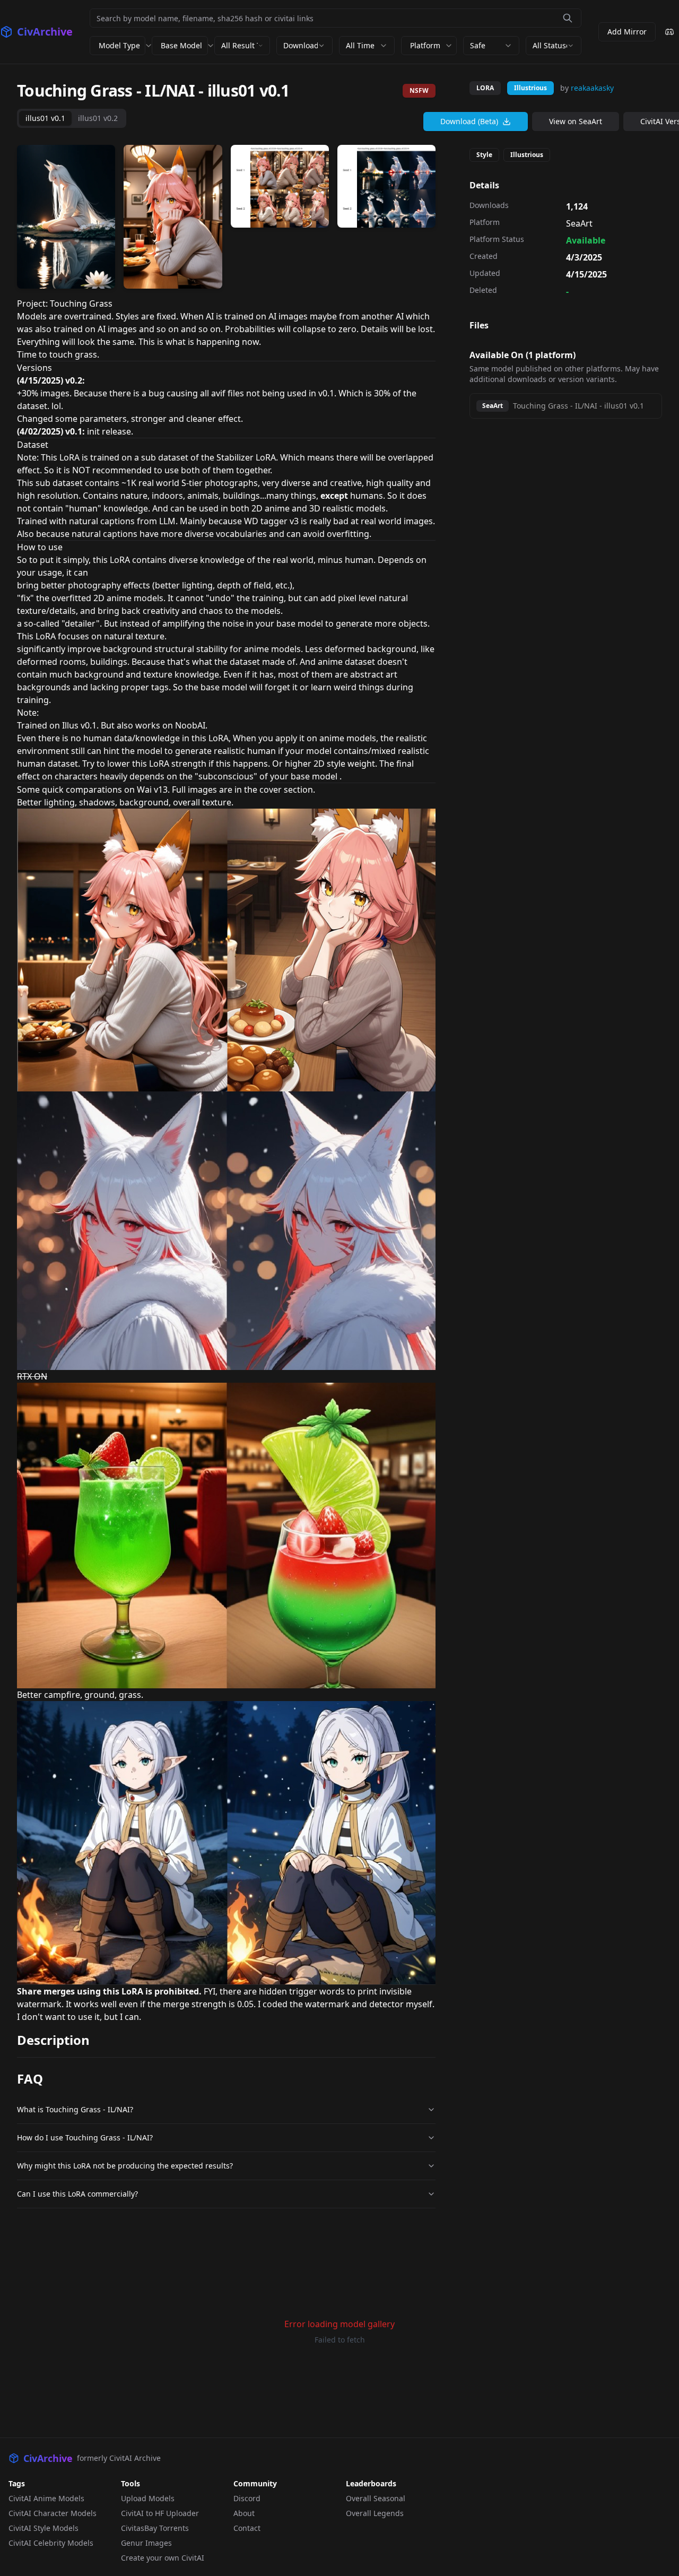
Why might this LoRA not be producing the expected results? (125, 2166)
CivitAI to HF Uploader (160, 2513)
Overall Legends (375, 2513)
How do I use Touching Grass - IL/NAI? (85, 2137)
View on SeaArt (576, 121)
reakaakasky (592, 88)
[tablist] (72, 118)
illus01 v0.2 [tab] (98, 118)
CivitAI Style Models (43, 2528)
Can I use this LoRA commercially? (77, 2194)
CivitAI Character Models (53, 2513)
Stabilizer (235, 457)
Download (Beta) (469, 121)
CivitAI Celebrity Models (51, 2543)
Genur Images (146, 2543)
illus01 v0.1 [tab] (45, 118)
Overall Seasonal (376, 2498)
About (244, 2513)
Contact (247, 2528)
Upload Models (148, 2498)
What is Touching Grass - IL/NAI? (75, 2109)
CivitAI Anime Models (46, 2498)
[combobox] (242, 46)
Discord (247, 2498)
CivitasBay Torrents (155, 2528)
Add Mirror (627, 32)
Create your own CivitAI (163, 2558)
